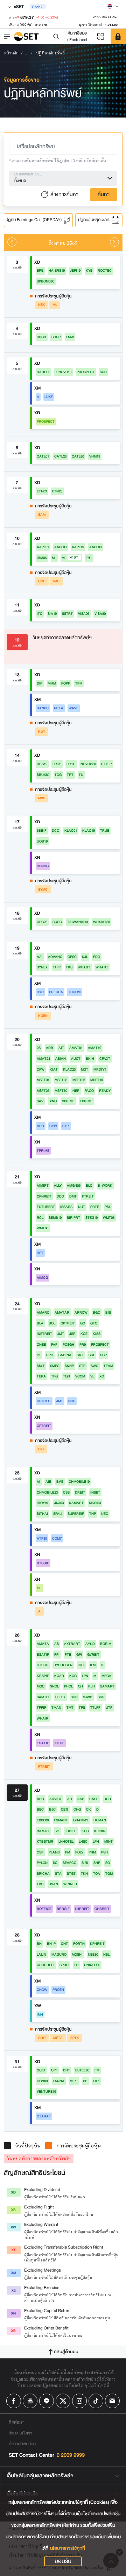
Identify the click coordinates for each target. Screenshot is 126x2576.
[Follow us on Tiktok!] (96, 2401)
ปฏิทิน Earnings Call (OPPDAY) (34, 220)
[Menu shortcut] (100, 36)
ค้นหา (104, 194)
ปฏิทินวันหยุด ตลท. (95, 220)
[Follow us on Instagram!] (79, 2401)
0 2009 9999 (71, 2455)
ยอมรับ (63, 2561)
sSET (18, 6)
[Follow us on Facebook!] (14, 2401)
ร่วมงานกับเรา (20, 2433)
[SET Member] (118, 36)
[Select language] (113, 6)
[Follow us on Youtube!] (30, 2401)
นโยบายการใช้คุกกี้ (68, 2548)
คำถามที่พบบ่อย (22, 2444)
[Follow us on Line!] (47, 2401)
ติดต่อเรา (17, 2422)
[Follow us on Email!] (112, 2401)
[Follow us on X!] (63, 2401)
